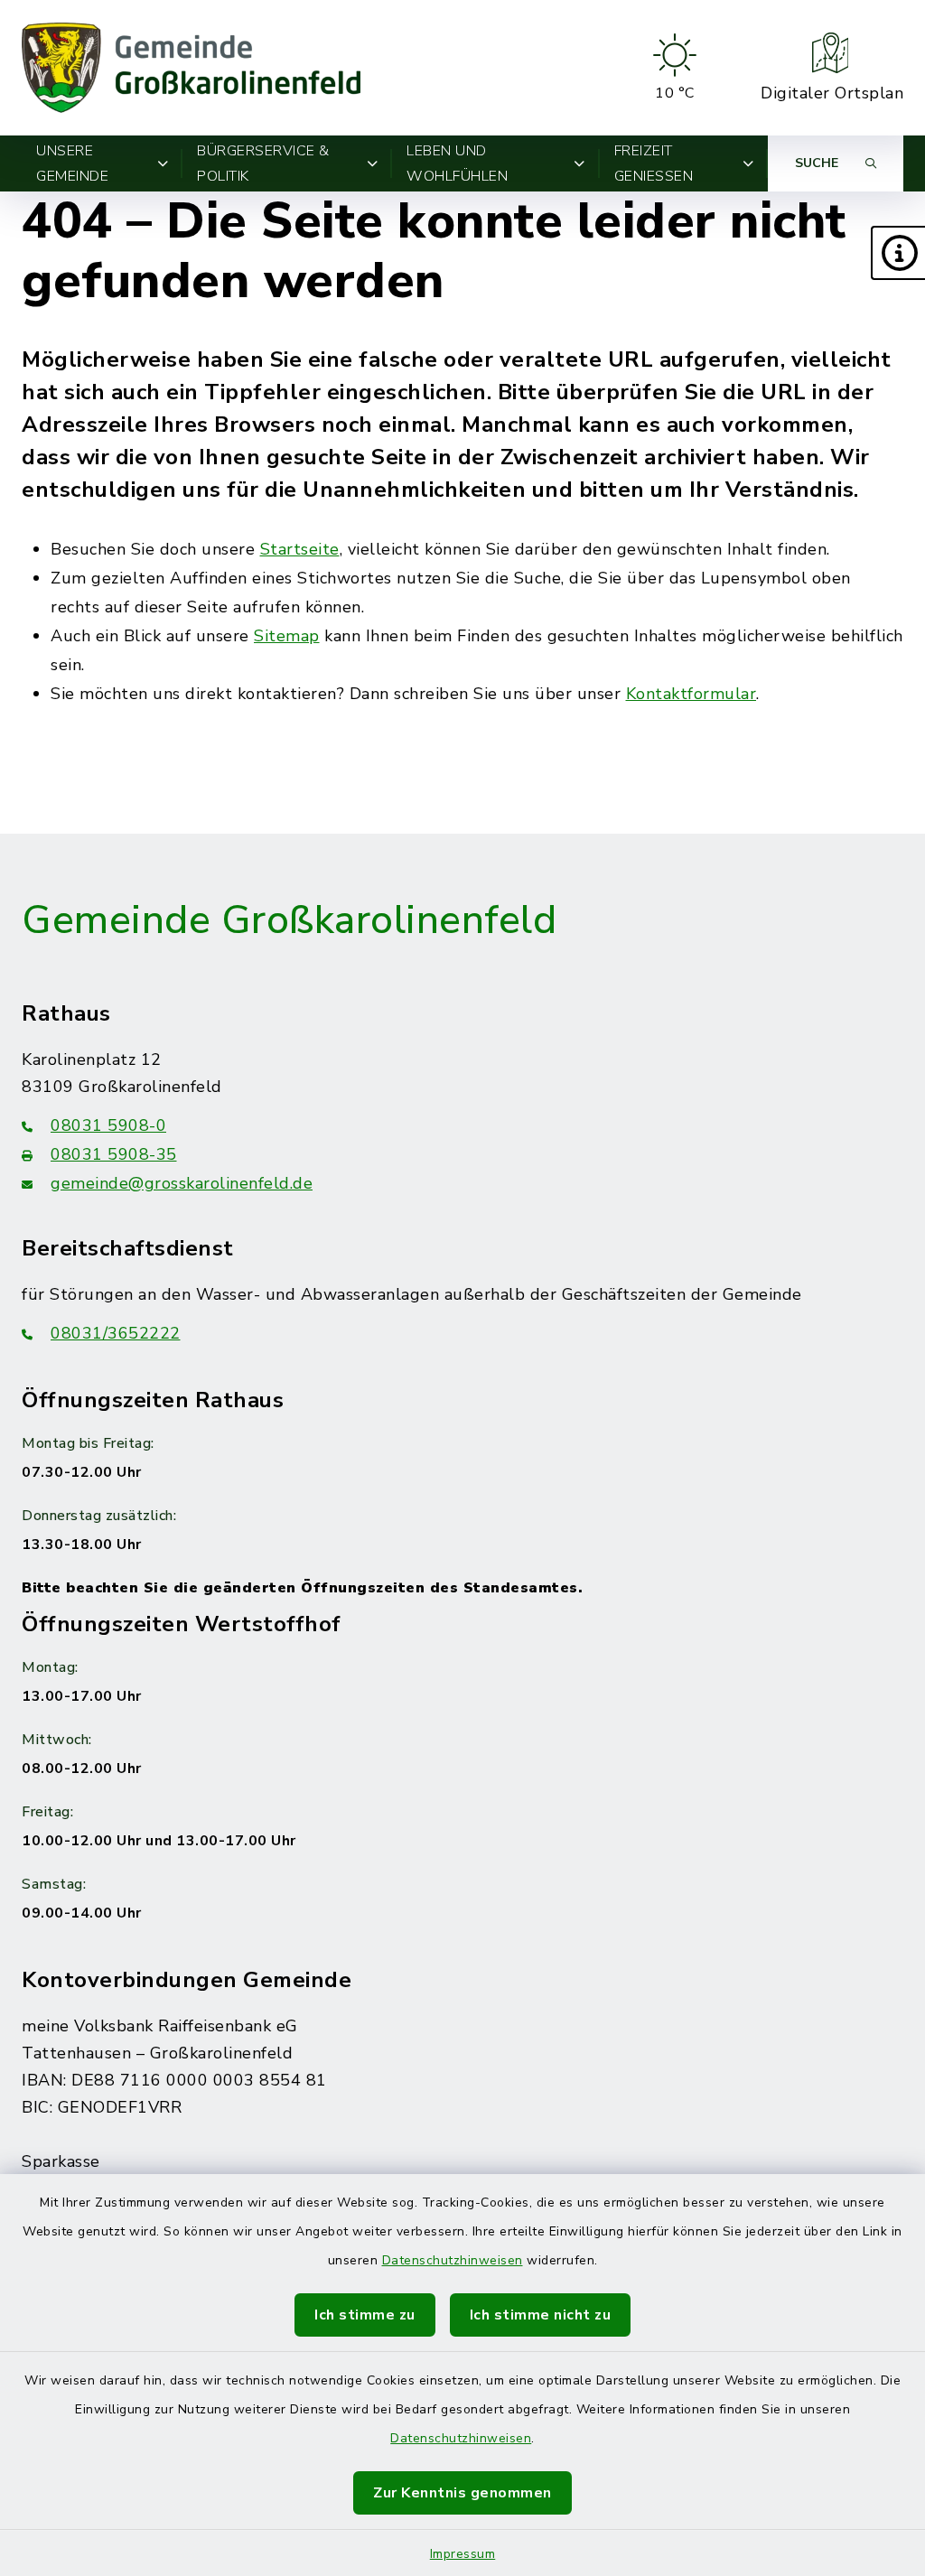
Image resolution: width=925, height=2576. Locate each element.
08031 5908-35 (114, 1154)
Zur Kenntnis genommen (462, 2493)
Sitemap (287, 636)
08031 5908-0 (108, 1125)
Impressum (463, 2554)
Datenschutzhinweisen (453, 2260)
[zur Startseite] (191, 68)
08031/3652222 (116, 1333)
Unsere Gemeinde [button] (72, 163)
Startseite (300, 549)
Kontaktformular (691, 694)
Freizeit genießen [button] (654, 163)
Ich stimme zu (365, 2315)
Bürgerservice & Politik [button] (263, 163)
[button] (898, 253)
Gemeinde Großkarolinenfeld (289, 920)
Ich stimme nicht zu (541, 2315)
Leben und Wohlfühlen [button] (457, 163)
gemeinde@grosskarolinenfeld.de (182, 1183)
